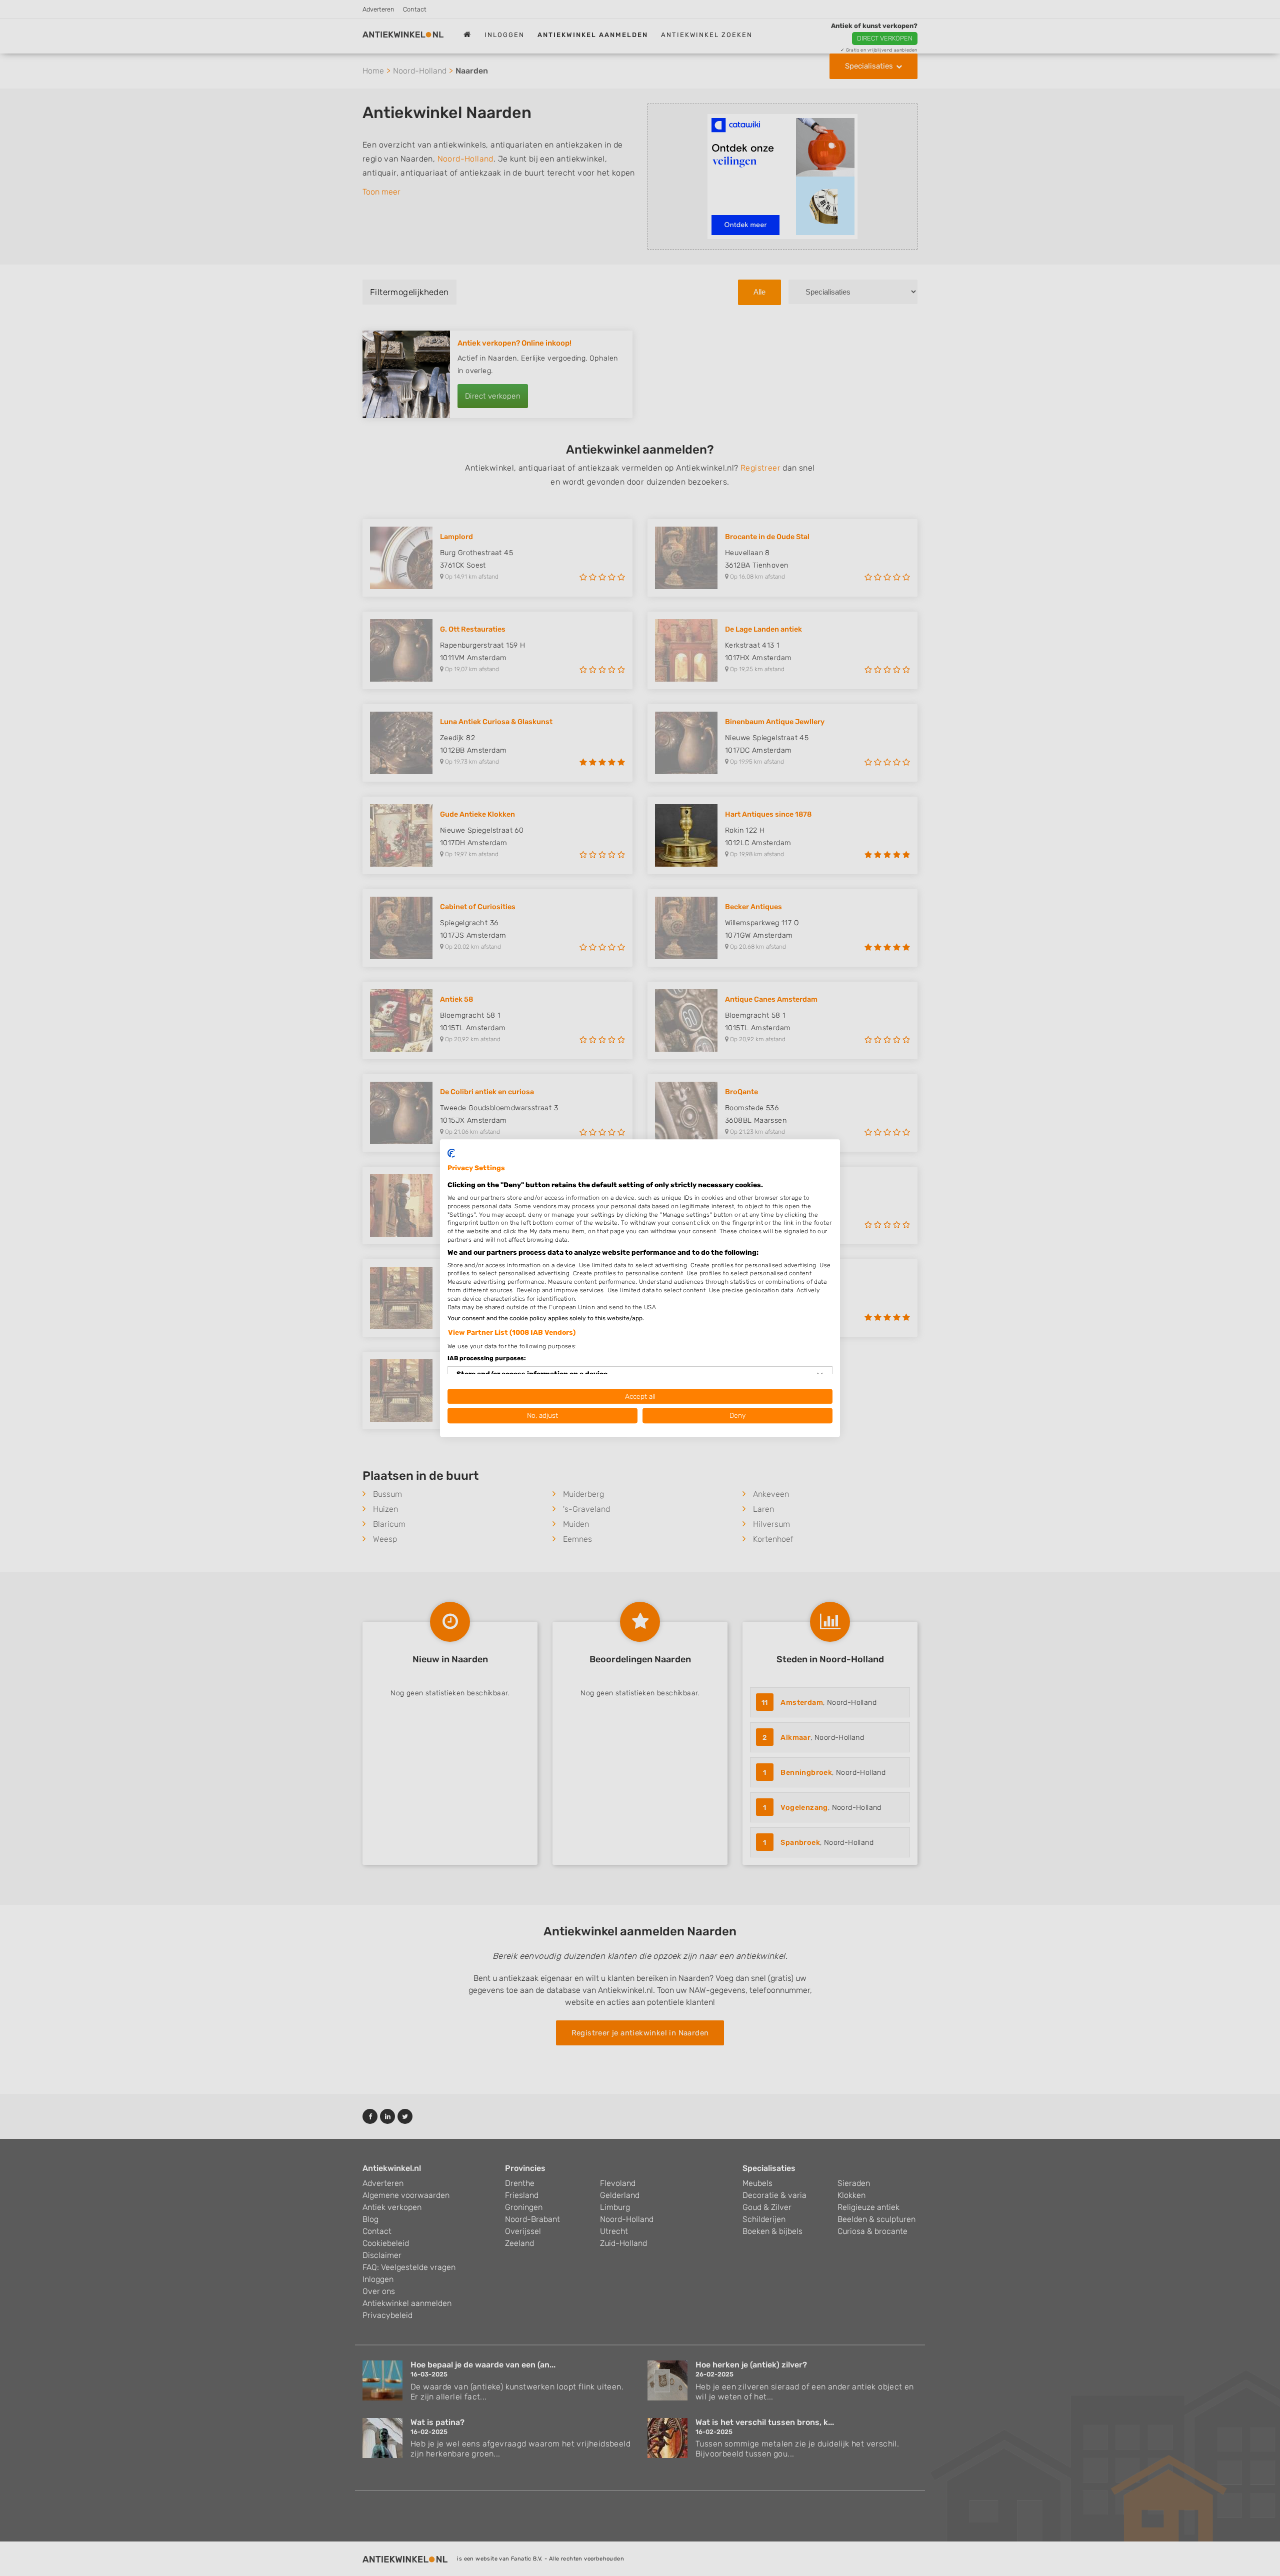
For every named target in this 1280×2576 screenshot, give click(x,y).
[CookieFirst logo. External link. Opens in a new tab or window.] (451, 1153)
